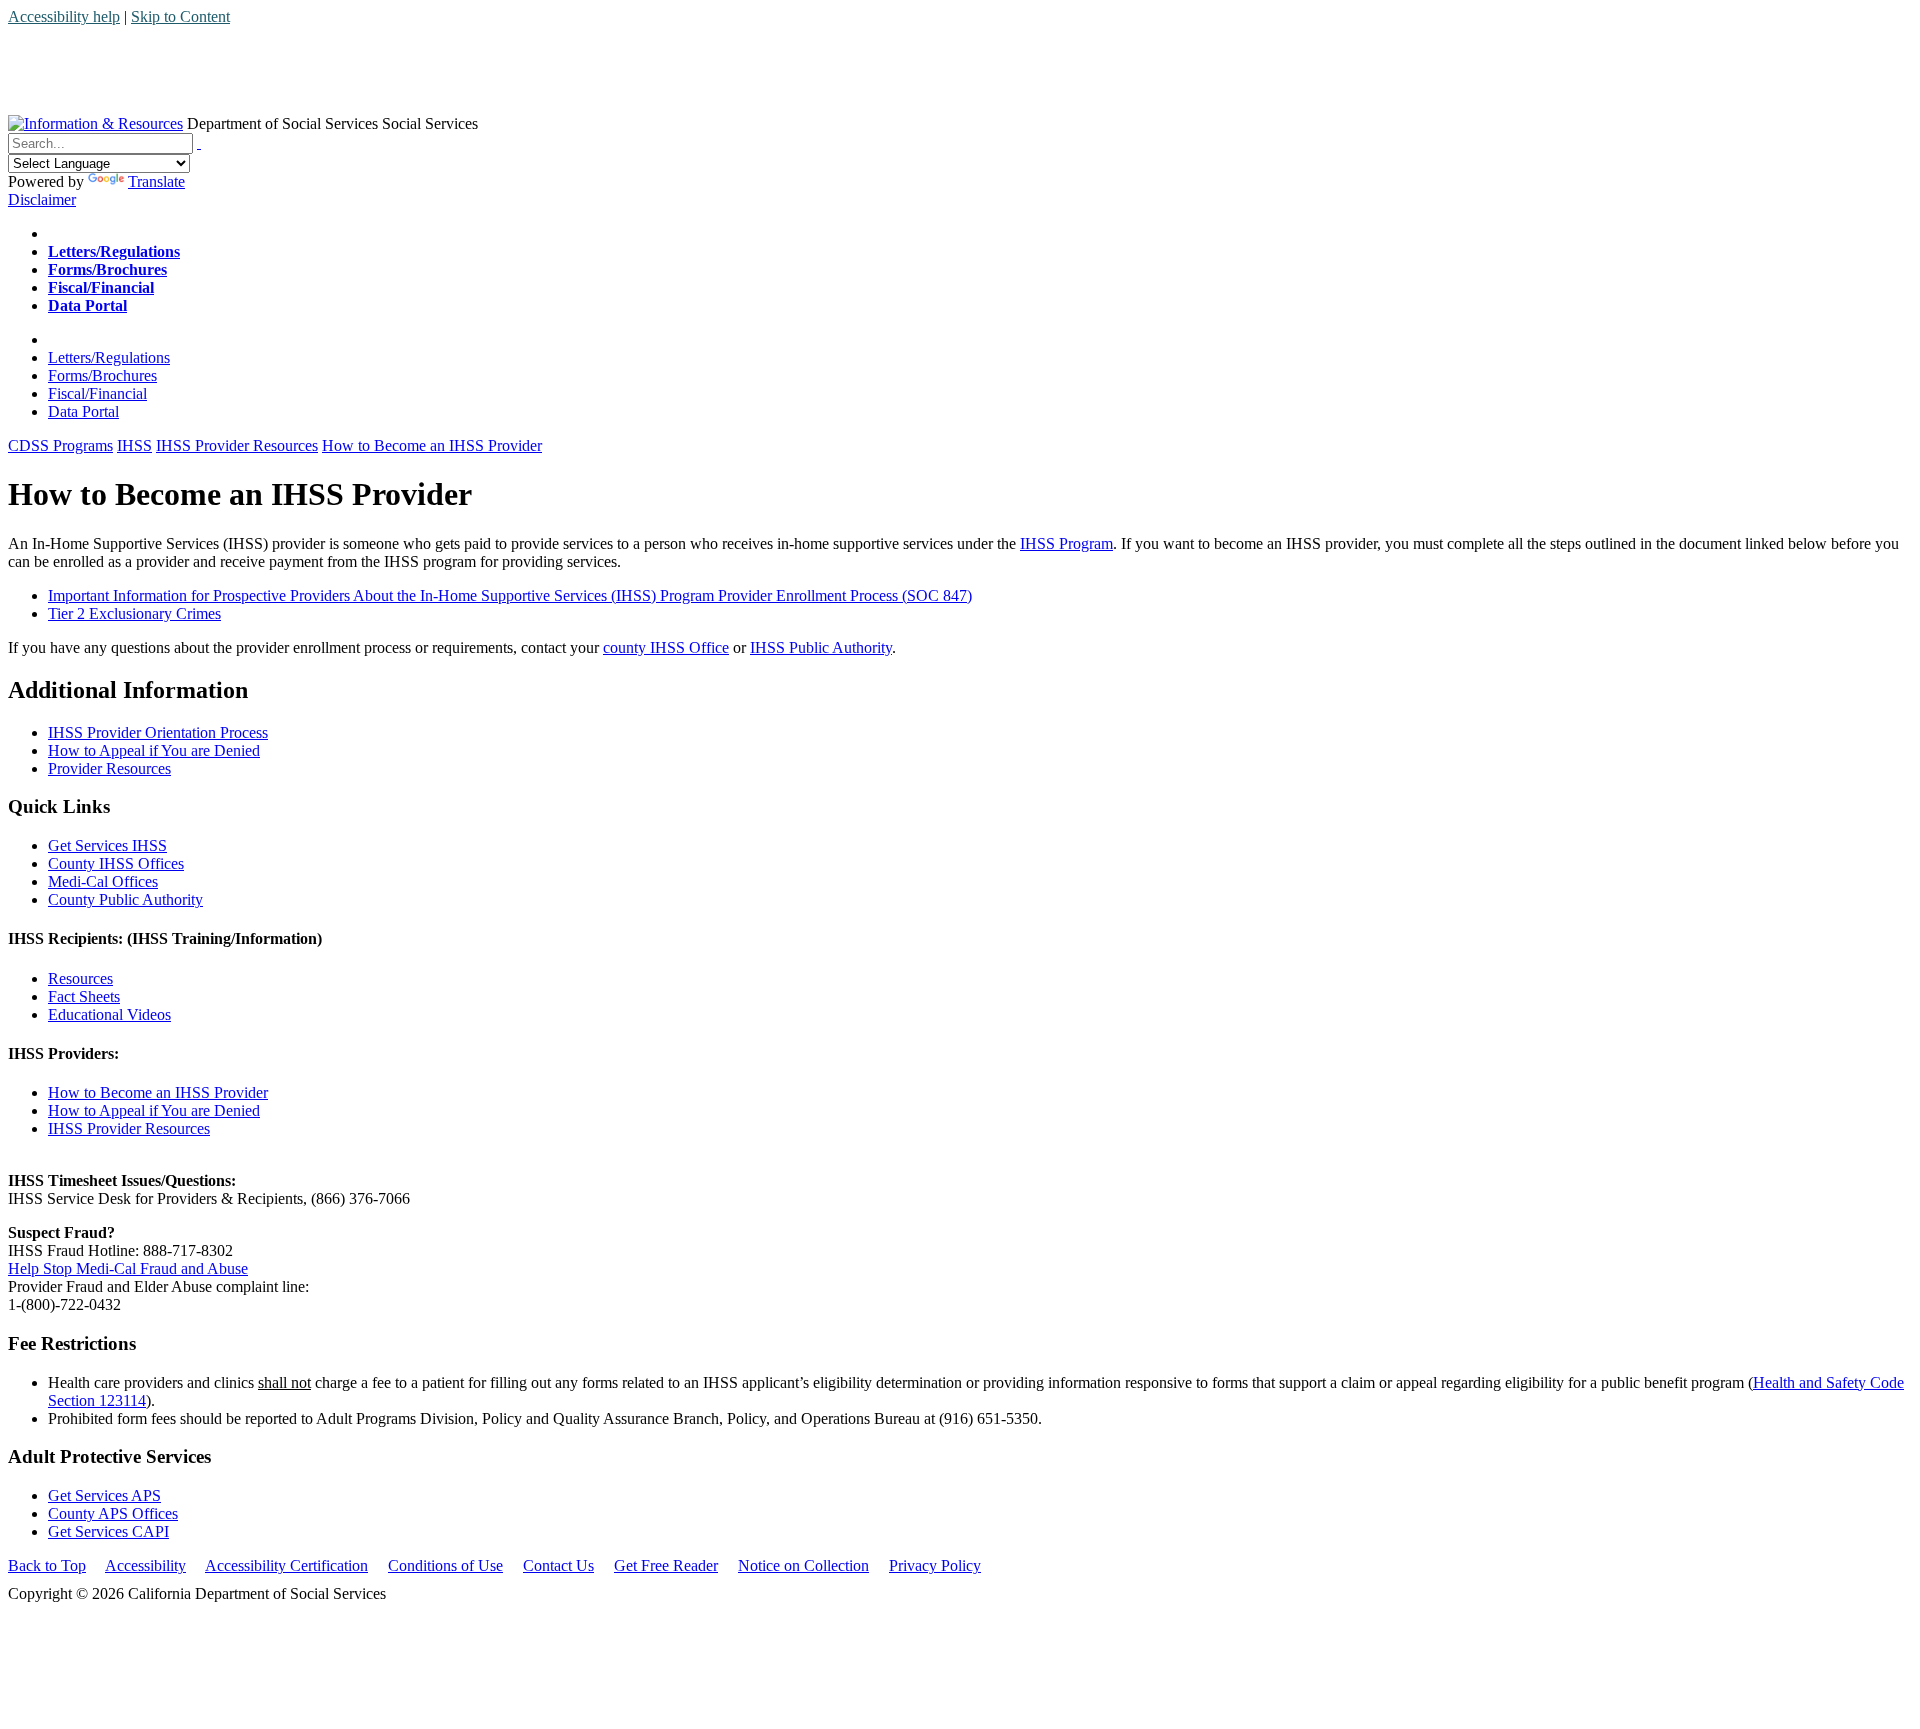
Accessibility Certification (286, 1565)
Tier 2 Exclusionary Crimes (134, 613)
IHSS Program (1066, 543)
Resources (80, 978)
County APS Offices (113, 1513)
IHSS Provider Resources (129, 1128)
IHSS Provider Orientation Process (158, 732)
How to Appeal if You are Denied (154, 750)
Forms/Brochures (102, 375)
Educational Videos (109, 1014)
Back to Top (47, 1565)
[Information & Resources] (95, 123)
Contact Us (558, 1565)
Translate (156, 181)
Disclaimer (42, 199)
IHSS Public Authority (821, 647)
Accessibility (145, 1565)
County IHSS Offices (116, 863)
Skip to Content (180, 16)
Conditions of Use (445, 1565)
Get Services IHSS (107, 845)
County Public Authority (125, 899)
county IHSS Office (666, 647)
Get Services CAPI (108, 1531)
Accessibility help (64, 16)
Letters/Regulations (109, 357)
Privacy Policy (935, 1565)
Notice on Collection (803, 1565)
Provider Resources (109, 768)
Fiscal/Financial (97, 393)
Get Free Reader (666, 1565)
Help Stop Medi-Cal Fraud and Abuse (128, 1268)
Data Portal (83, 411)
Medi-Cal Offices (103, 881)
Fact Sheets (84, 996)
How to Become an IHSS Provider (158, 1092)
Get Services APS (104, 1495)
